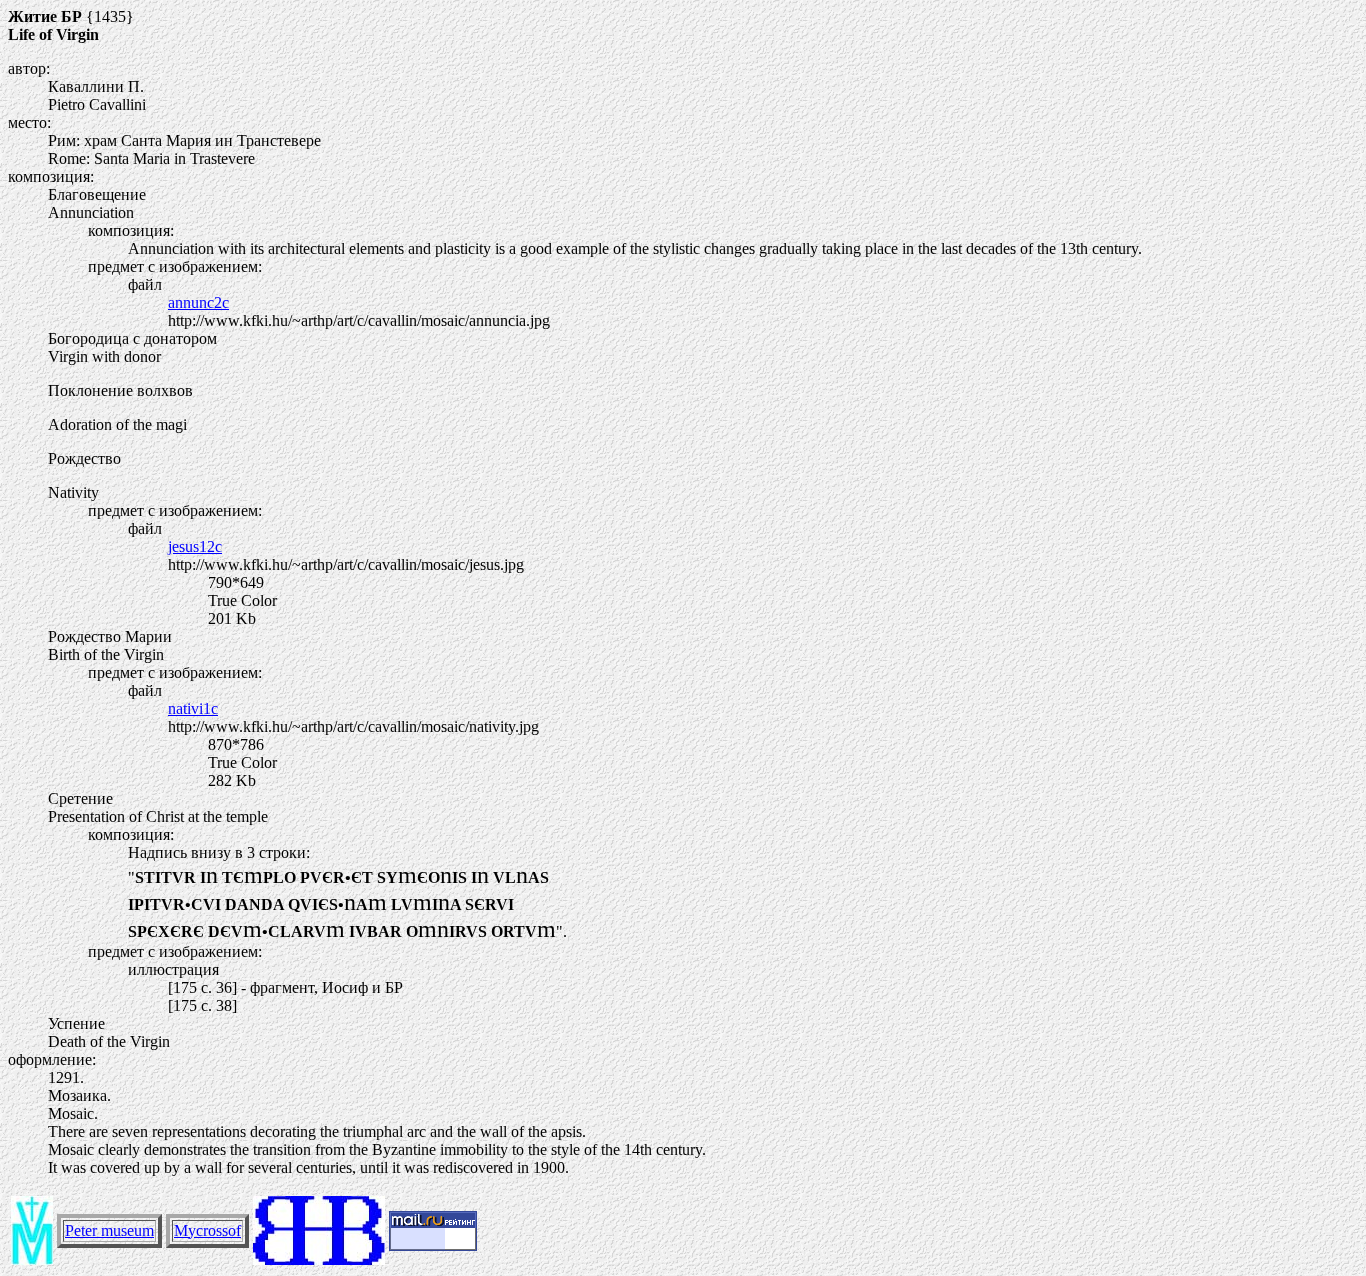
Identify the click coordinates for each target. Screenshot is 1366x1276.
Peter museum (109, 1230)
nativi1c (193, 708)
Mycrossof (207, 1230)
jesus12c (195, 546)
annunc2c (198, 302)
